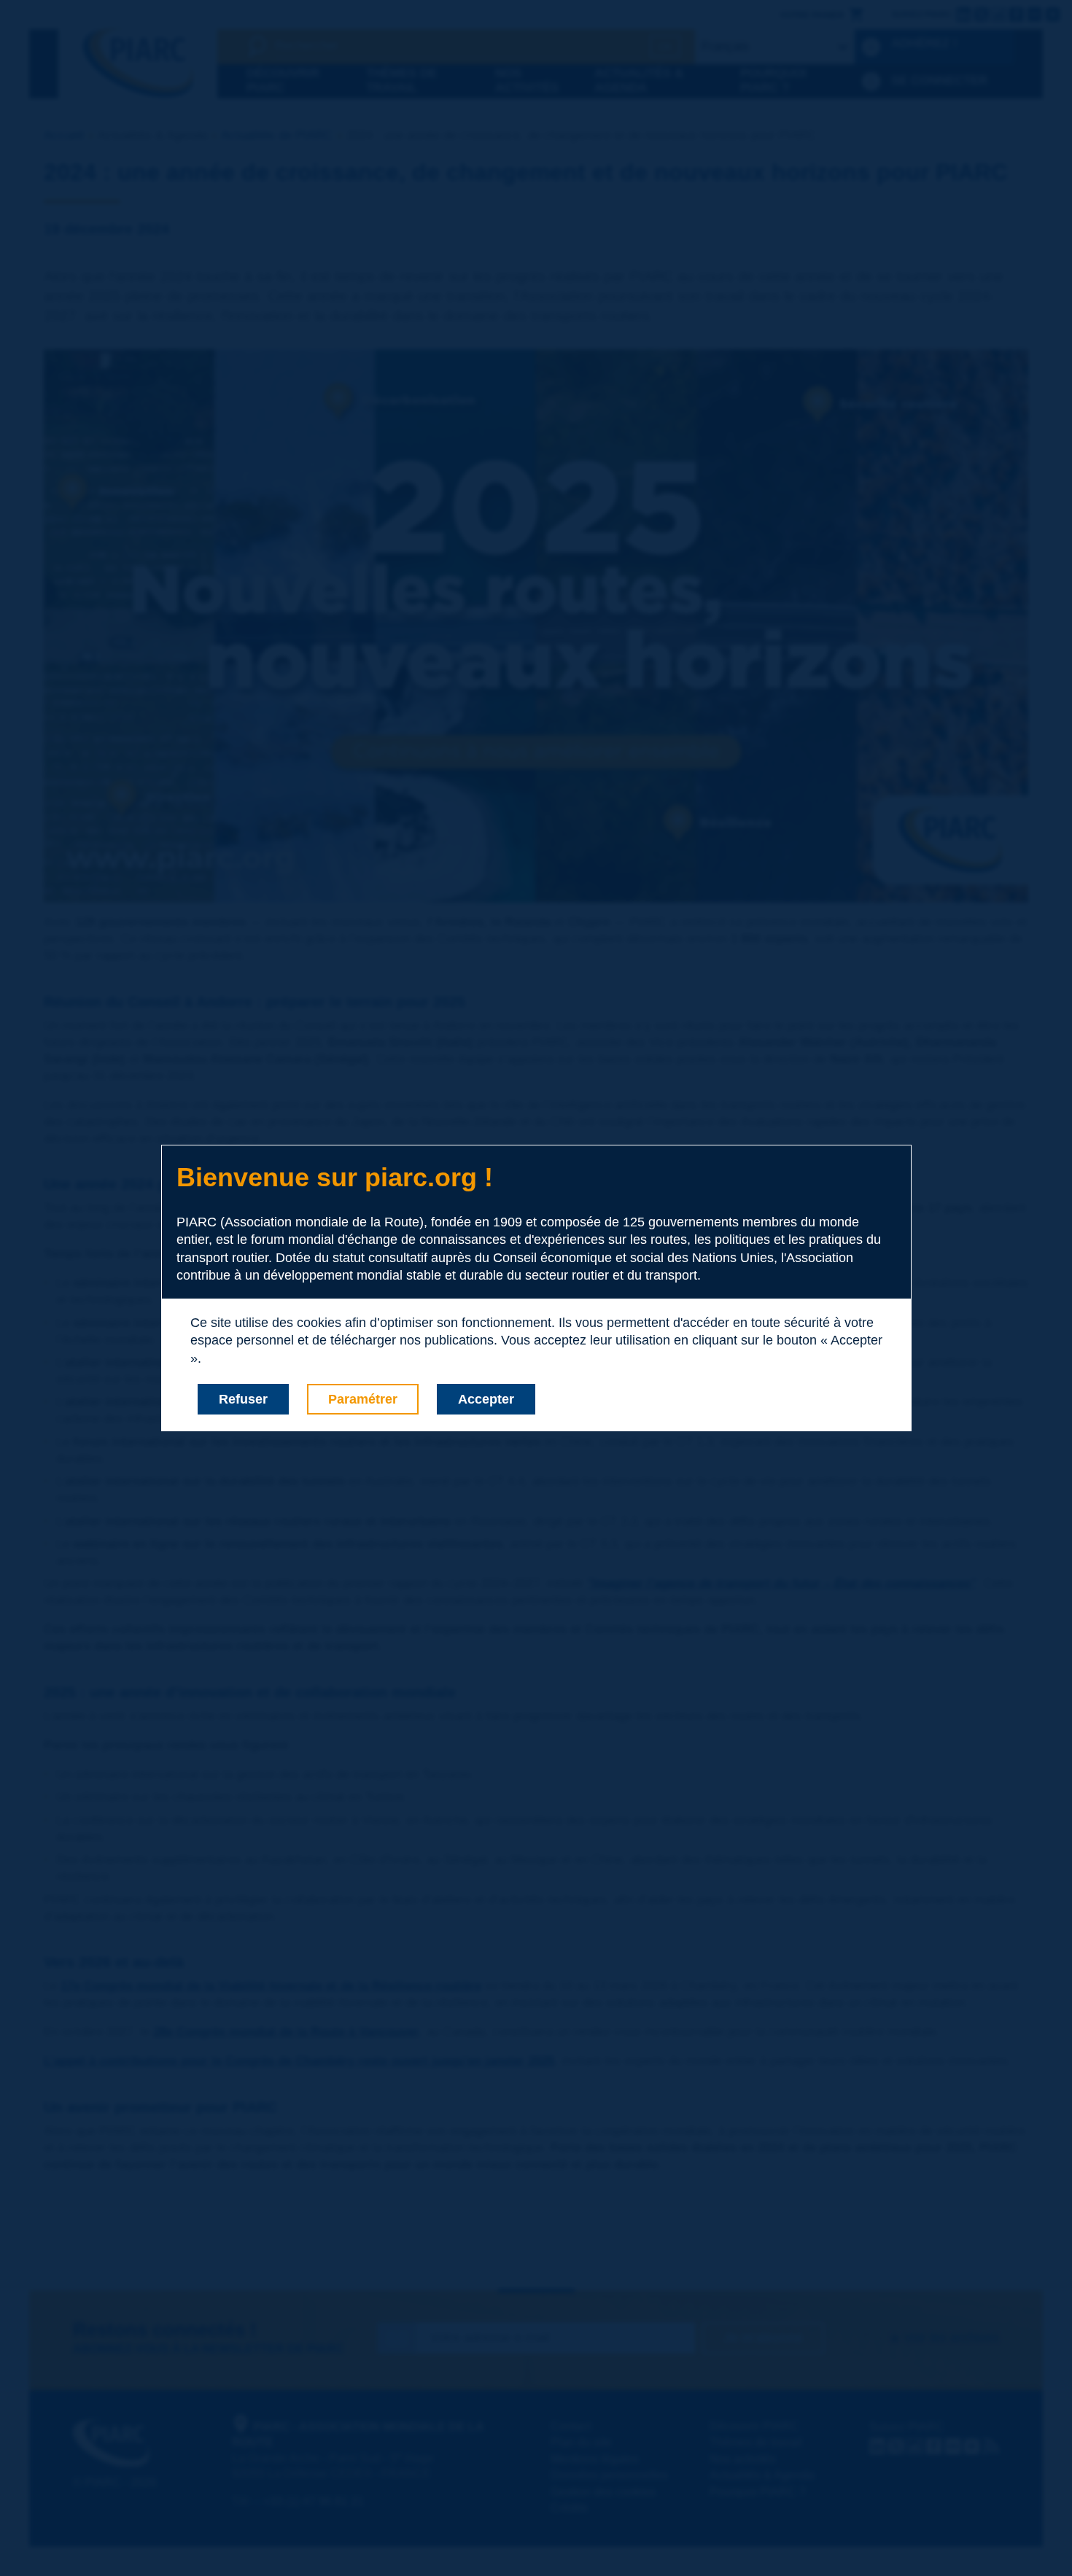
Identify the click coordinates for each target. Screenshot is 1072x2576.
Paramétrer (363, 1399)
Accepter (486, 1399)
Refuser (243, 1399)
